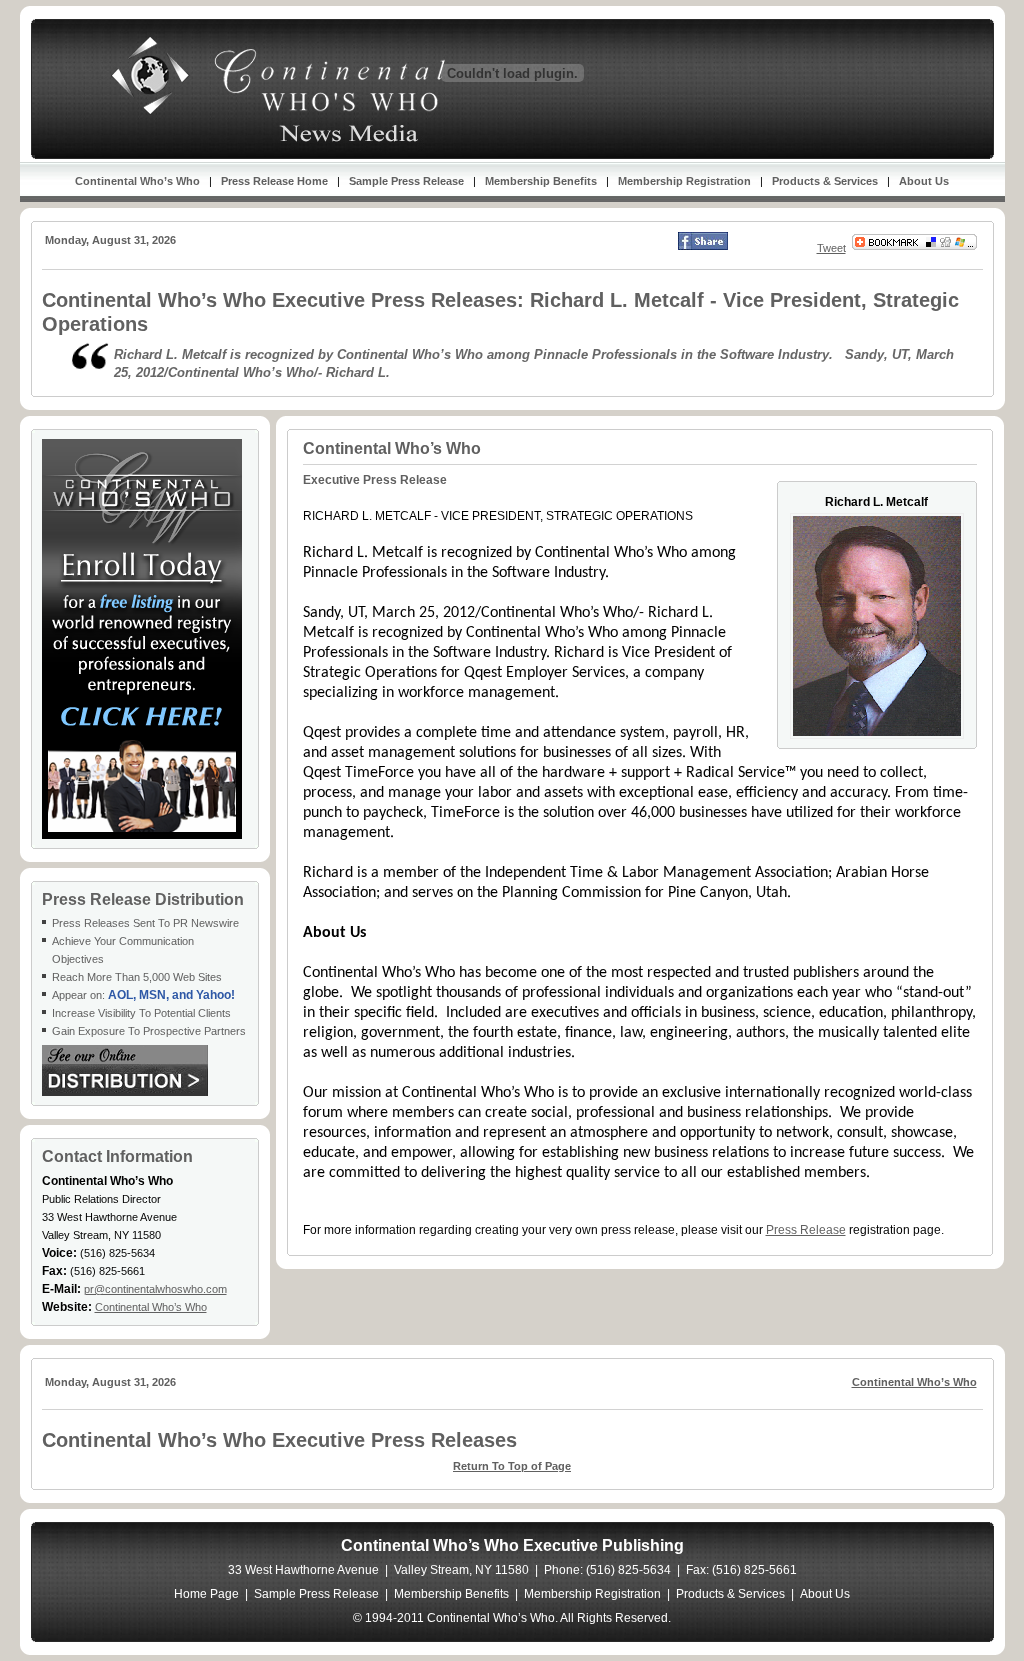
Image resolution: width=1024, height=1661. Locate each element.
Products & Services (825, 181)
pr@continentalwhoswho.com (155, 1289)
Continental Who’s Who (137, 181)
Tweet (831, 248)
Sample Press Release (406, 181)
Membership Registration (684, 181)
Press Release (806, 1230)
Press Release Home (274, 181)
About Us (924, 181)
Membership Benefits (541, 181)
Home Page (206, 1594)
